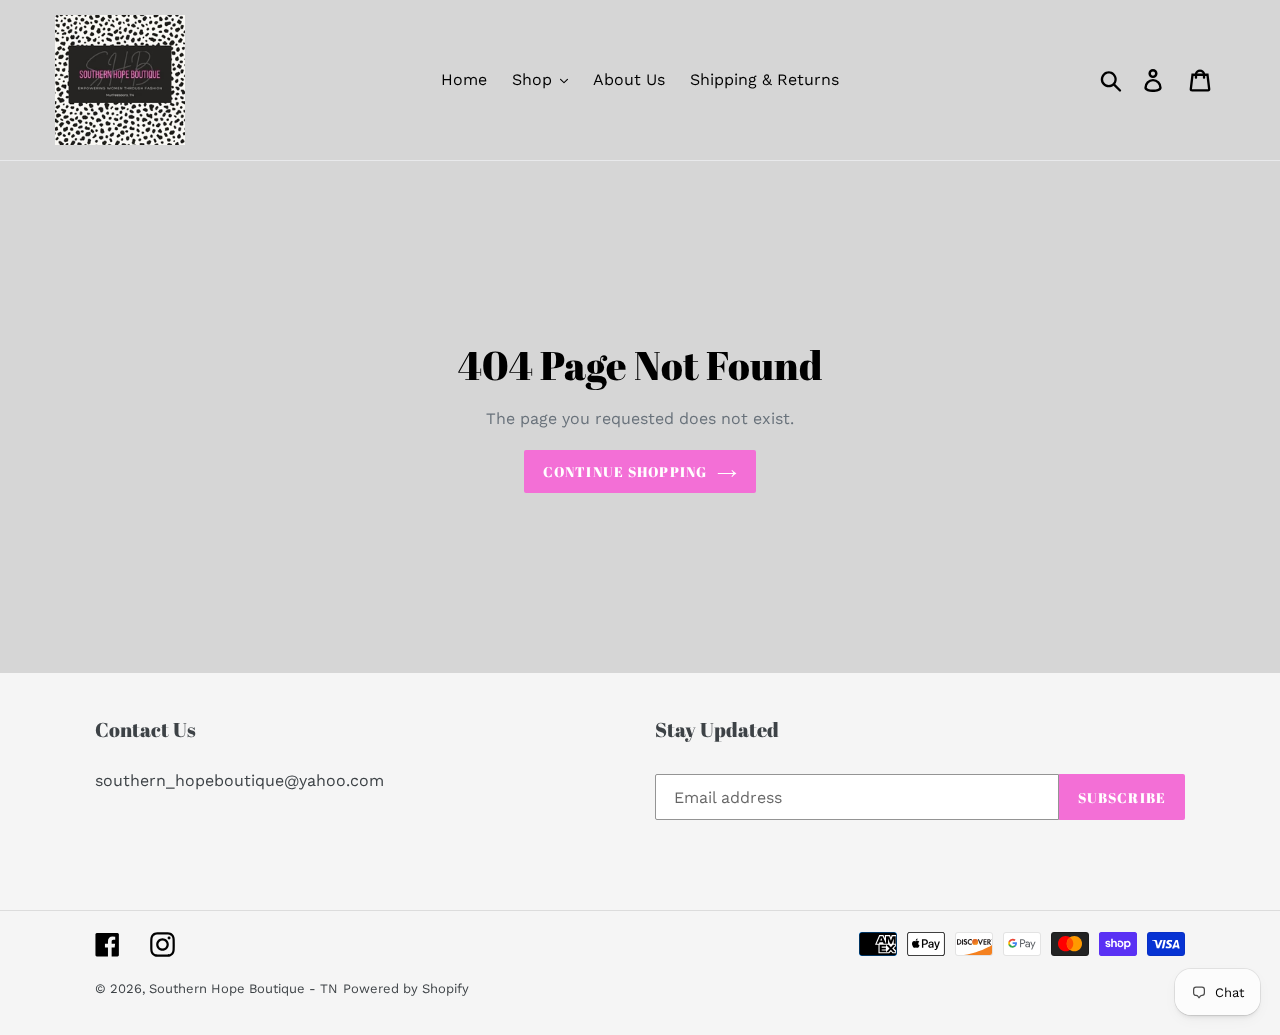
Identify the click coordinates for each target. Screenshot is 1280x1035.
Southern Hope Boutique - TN (243, 988)
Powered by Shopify (406, 988)
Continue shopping (625, 471)
